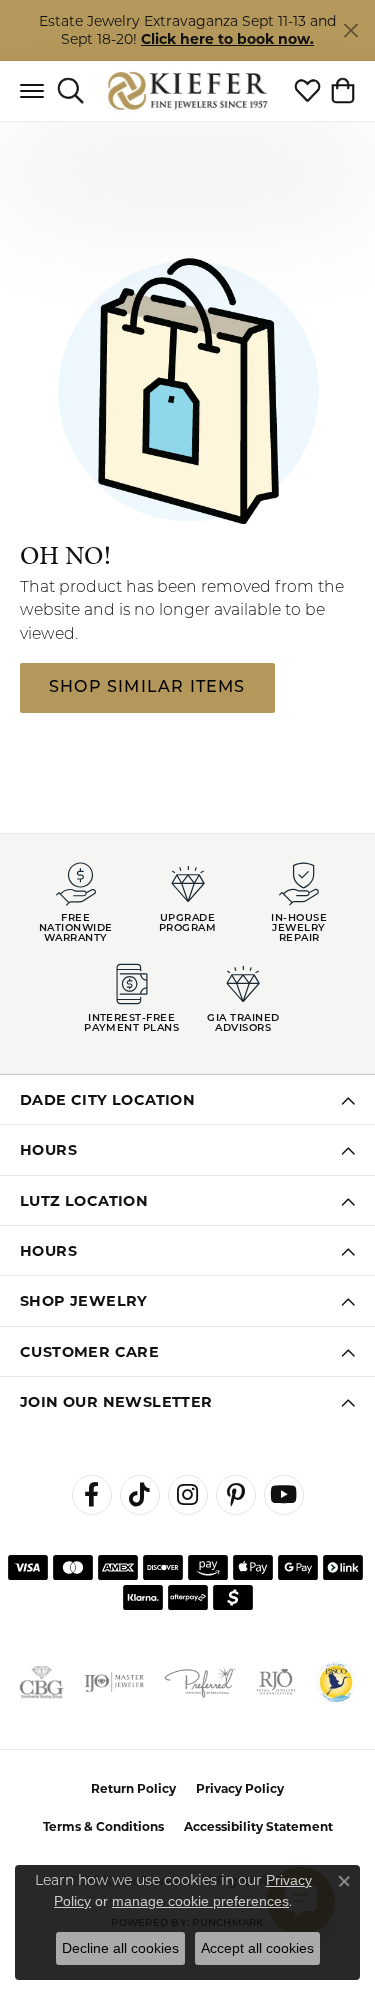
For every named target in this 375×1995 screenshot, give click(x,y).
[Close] (350, 30)
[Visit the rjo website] (276, 1682)
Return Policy (133, 1788)
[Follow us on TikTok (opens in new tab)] (140, 1495)
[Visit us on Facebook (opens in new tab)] (92, 1495)
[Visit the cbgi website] (41, 1682)
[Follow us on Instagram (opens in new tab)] (188, 1495)
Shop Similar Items (147, 688)
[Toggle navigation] (32, 91)
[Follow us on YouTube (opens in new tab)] (284, 1495)
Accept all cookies (257, 1948)
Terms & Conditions (103, 1826)
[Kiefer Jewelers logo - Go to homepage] (187, 90)
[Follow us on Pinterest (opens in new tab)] (236, 1495)
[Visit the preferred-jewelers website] (200, 1682)
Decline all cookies (120, 1948)
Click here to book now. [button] (227, 39)
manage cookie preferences (200, 1901)
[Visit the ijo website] (114, 1682)
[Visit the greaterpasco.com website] (336, 1682)
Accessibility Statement (258, 1826)
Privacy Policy (240, 1788)
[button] (70, 91)
